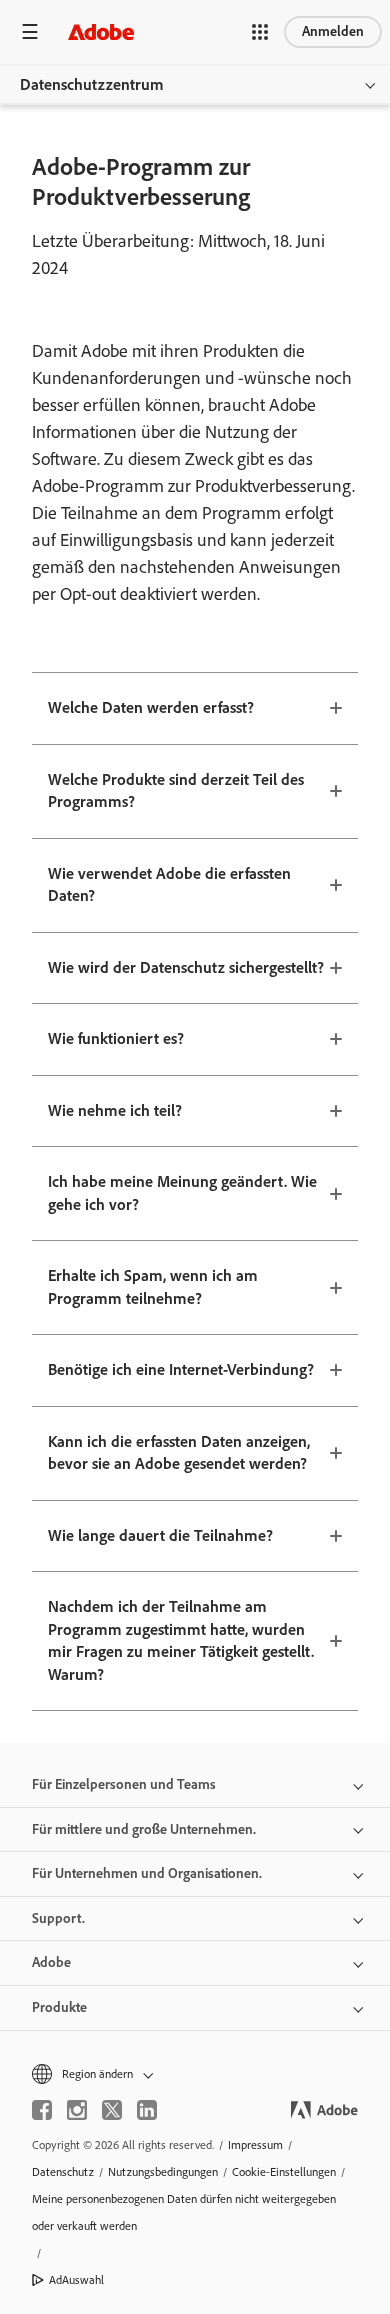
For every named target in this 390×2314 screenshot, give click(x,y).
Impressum (255, 2145)
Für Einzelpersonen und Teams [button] (124, 1784)
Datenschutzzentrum (92, 84)
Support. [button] (58, 1918)
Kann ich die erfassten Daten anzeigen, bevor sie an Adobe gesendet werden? (179, 1453)
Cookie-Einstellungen (284, 2172)
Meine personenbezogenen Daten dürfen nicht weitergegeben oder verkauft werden (184, 2212)
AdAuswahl (76, 2280)
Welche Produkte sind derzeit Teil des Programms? (176, 791)
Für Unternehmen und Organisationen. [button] (147, 1873)
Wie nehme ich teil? (115, 1110)
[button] (260, 32)
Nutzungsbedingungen (163, 2172)
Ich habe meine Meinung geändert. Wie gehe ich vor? (182, 1193)
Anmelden (333, 31)
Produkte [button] (59, 2007)
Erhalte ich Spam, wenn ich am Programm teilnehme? (153, 1287)
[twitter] (112, 2110)
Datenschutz (63, 2172)
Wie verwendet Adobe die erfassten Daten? (169, 885)
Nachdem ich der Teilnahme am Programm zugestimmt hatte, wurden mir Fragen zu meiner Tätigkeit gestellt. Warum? (181, 1640)
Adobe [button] (51, 1962)
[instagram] (77, 2110)
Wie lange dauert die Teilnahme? (160, 1535)
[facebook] (42, 2110)
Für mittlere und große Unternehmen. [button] (144, 1829)
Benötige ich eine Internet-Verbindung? (181, 1369)
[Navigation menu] (30, 31)
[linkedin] (147, 2110)
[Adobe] (101, 31)
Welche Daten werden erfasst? (151, 707)
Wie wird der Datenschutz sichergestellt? (186, 967)
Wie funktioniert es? (116, 1038)
